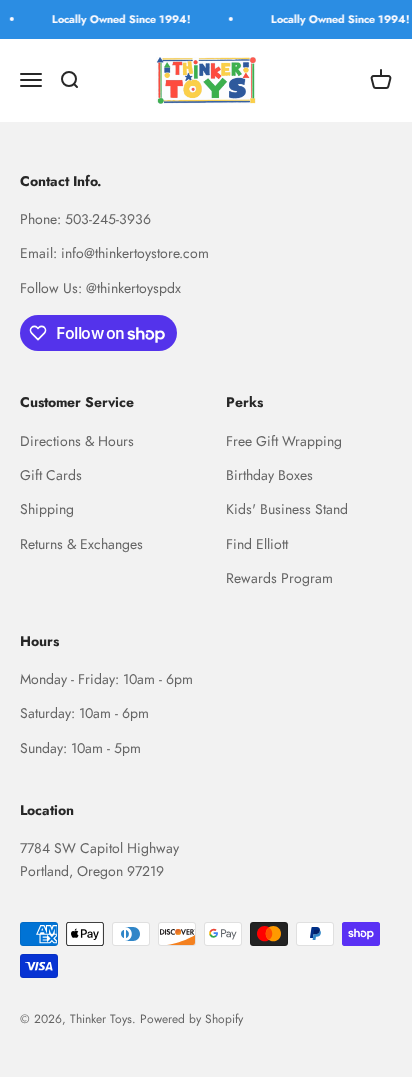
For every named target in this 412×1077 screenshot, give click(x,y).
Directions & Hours (77, 441)
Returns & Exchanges (81, 544)
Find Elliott (257, 544)
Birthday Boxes (269, 475)
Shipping (47, 509)
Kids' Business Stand (287, 509)
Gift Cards (51, 475)
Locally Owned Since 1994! (118, 19)
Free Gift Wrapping (284, 441)
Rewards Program (279, 578)
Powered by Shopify (191, 1019)
